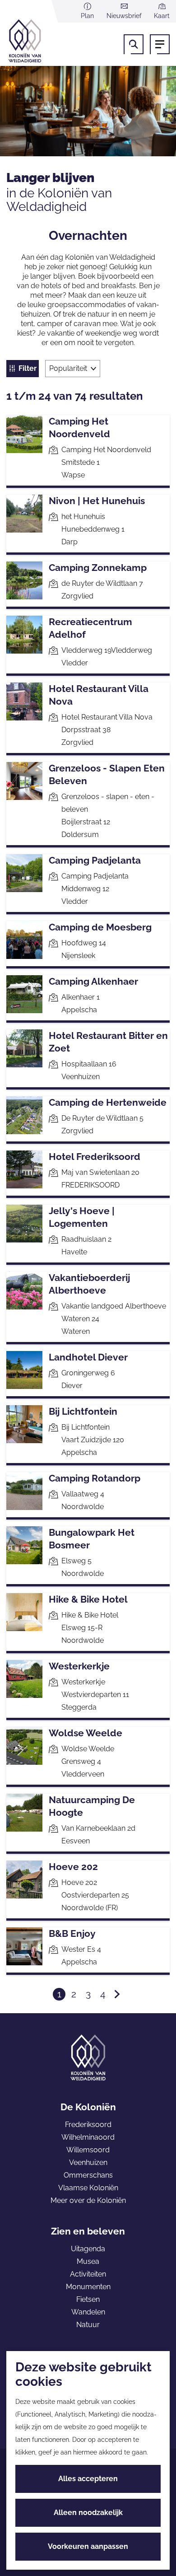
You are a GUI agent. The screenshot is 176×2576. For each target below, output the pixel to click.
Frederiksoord (88, 2125)
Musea (88, 2261)
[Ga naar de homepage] (40, 41)
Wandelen (88, 2312)
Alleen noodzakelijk (88, 2513)
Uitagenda (88, 2249)
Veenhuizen (88, 2162)
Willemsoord (88, 2150)
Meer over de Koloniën (88, 2200)
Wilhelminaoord (88, 2137)
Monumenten (88, 2287)
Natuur (88, 2325)
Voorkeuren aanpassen (88, 2546)
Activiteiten (88, 2274)
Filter (28, 368)
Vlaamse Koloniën (88, 2188)
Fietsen (88, 2299)
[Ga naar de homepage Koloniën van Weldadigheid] (88, 2057)
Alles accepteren (88, 2479)
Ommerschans (88, 2175)
